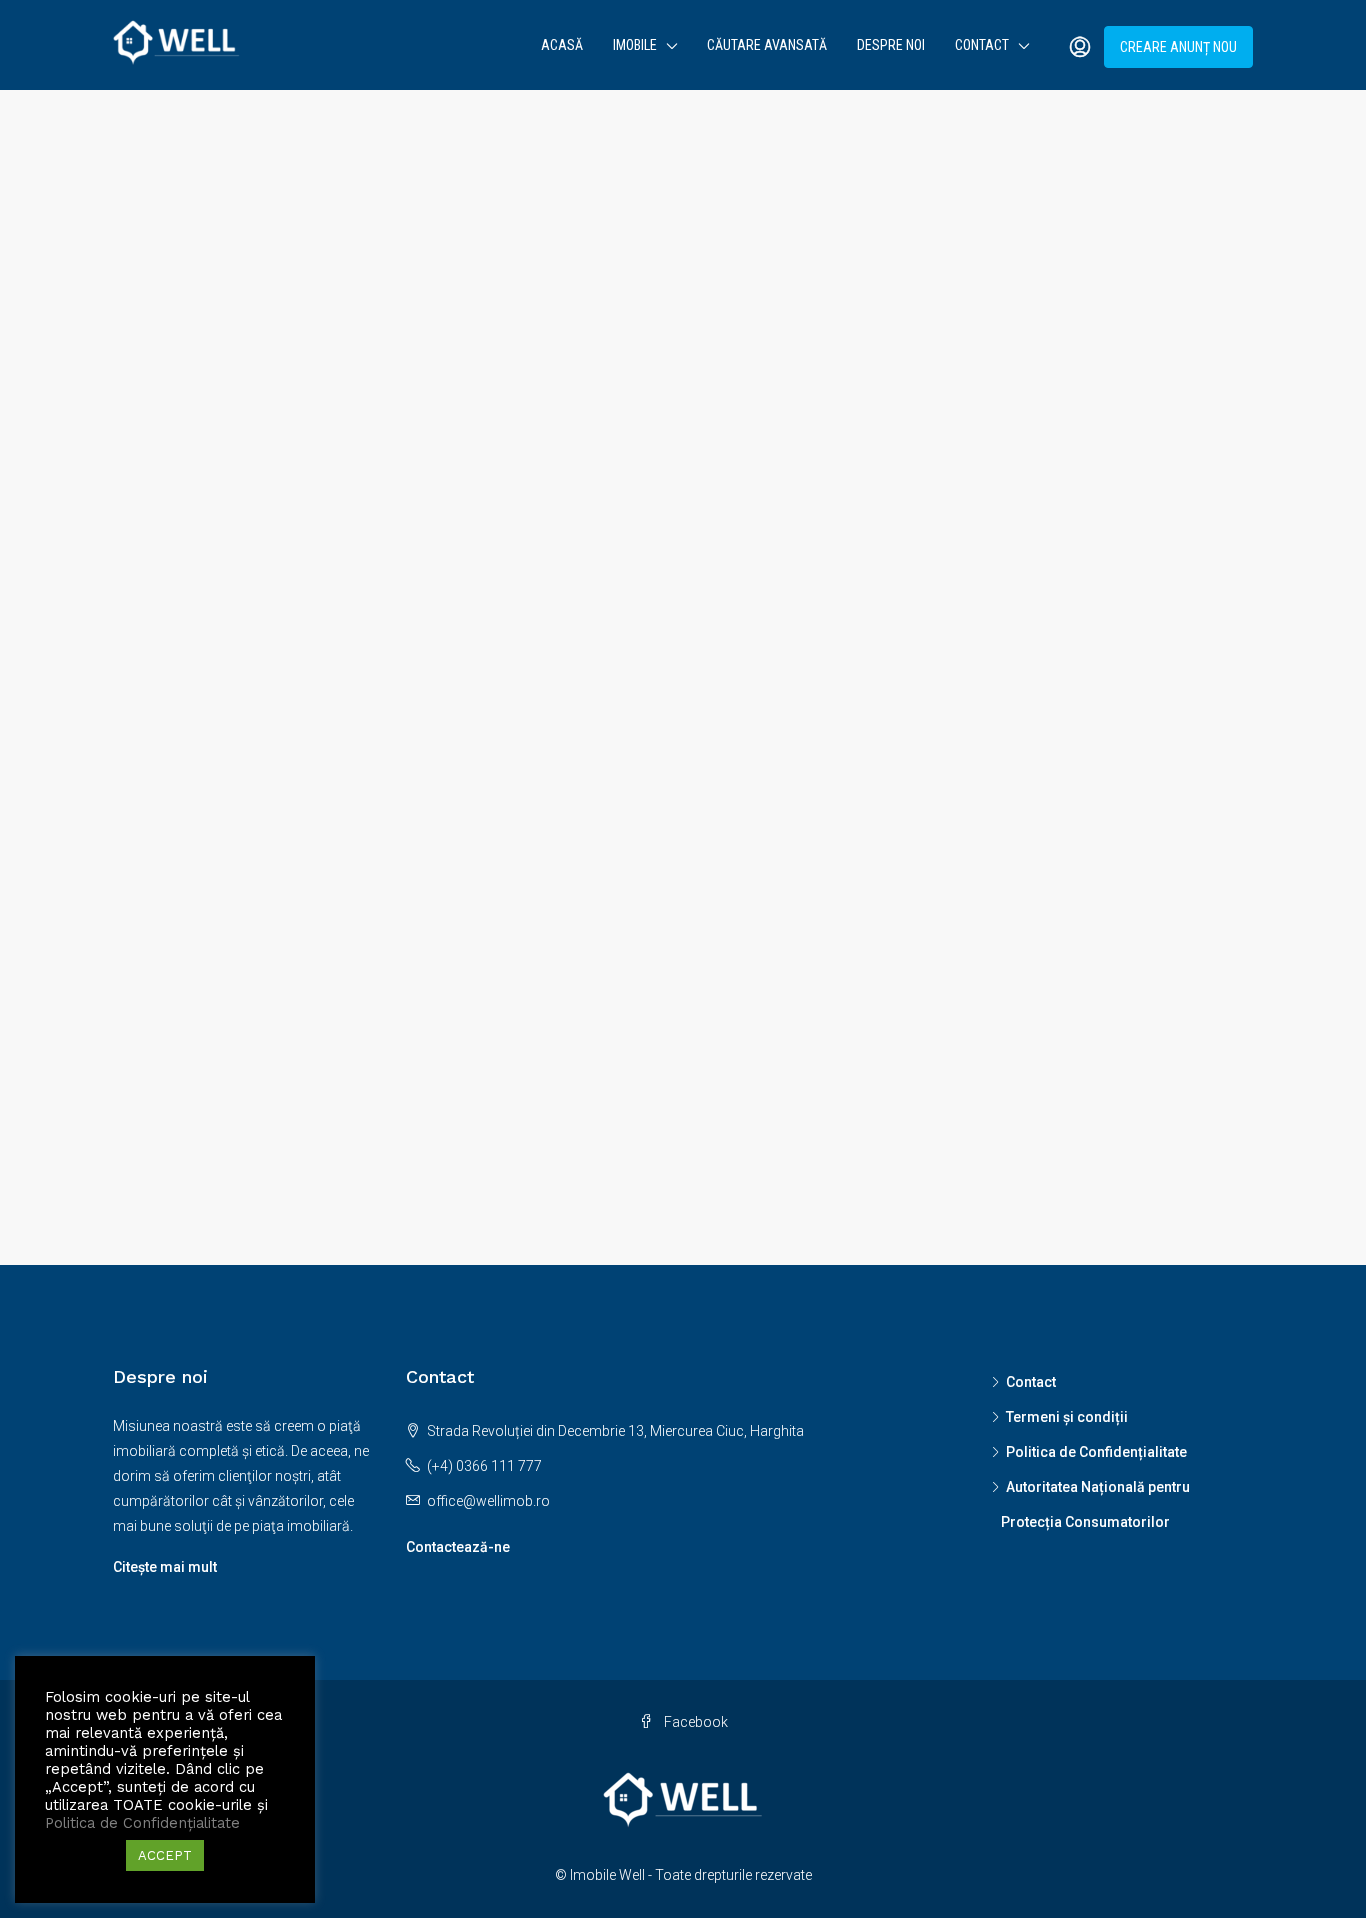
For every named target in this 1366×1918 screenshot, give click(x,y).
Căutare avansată (767, 45)
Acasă (562, 45)
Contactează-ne (458, 1547)
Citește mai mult (165, 1567)
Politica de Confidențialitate (1096, 1452)
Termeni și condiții (1067, 1417)
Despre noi (891, 45)
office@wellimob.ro (488, 1501)
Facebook (694, 1722)
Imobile (635, 45)
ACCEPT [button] (165, 1855)
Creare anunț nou (1178, 47)
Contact (982, 45)
